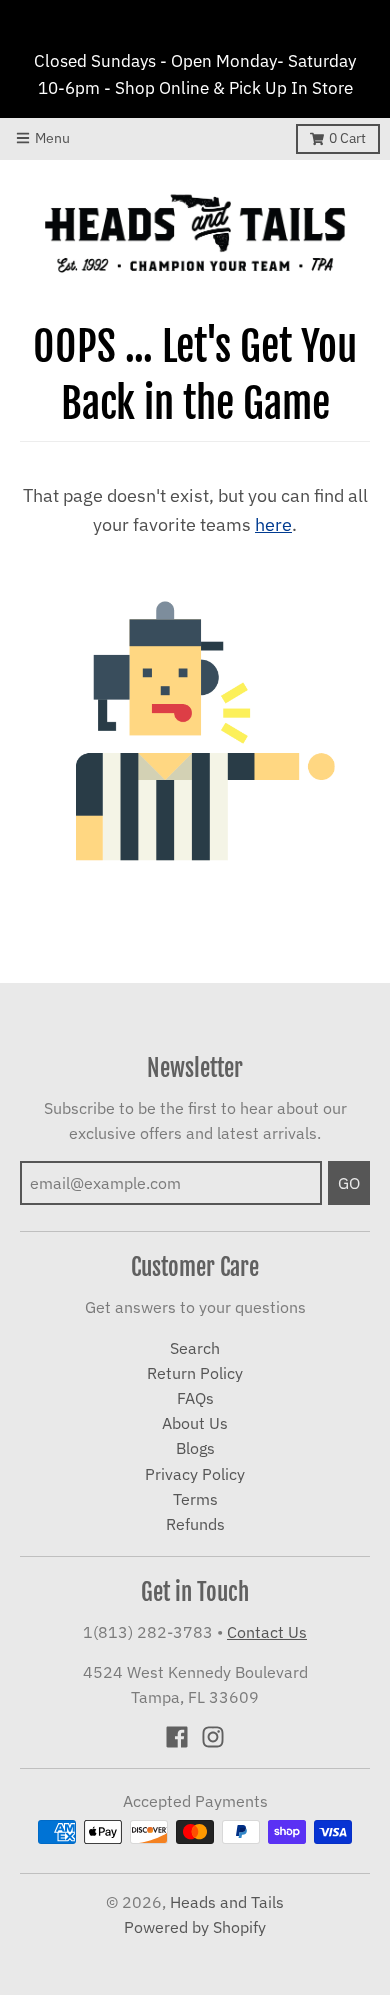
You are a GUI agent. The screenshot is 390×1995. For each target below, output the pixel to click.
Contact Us (267, 1632)
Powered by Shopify (195, 1927)
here (273, 524)
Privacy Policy (195, 1474)
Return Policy (195, 1373)
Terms (195, 1499)
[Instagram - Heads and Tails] (213, 1737)
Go (349, 1183)
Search (195, 1348)
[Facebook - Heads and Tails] (177, 1737)
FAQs (195, 1398)
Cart (347, 138)
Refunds (195, 1524)
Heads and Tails (227, 1902)
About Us (195, 1423)
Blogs (195, 1448)
